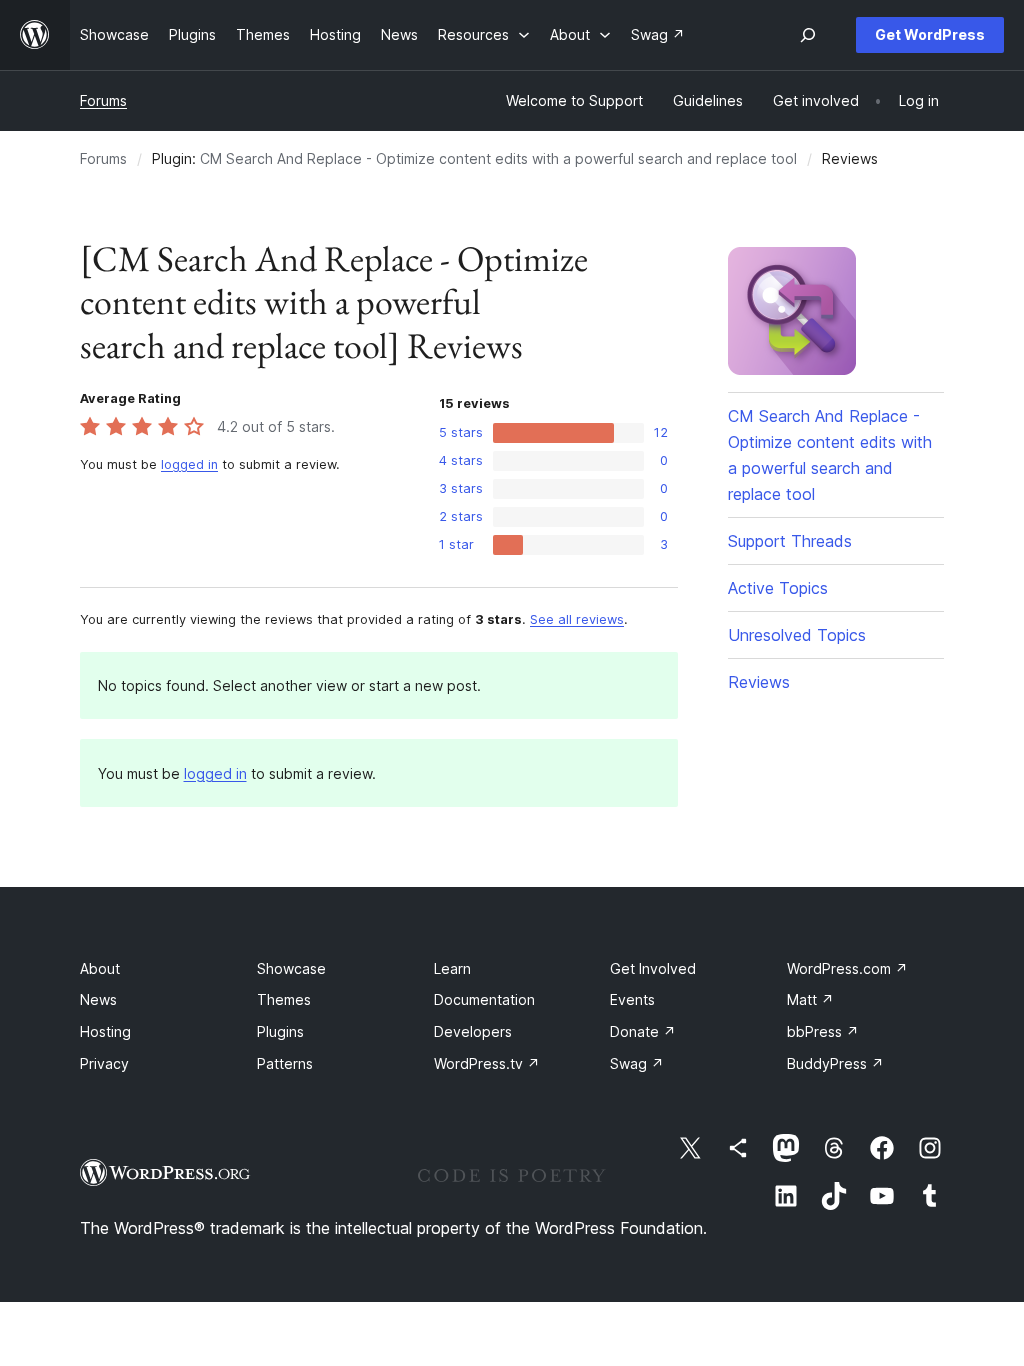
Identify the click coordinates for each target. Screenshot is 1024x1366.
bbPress (823, 1031)
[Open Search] (808, 35)
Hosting (105, 1031)
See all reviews (577, 619)
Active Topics (778, 588)
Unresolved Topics (797, 635)
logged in (189, 464)
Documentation (484, 999)
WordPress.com (847, 968)
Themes (284, 999)
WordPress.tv (487, 1063)
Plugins (280, 1031)
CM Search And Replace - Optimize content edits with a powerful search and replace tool (498, 158)
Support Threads (790, 541)
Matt (810, 999)
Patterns (285, 1063)
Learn (452, 968)
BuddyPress (835, 1063)
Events (632, 999)
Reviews (759, 682)
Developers (473, 1031)
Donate (643, 1031)
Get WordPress (930, 34)
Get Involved (653, 968)
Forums (103, 100)
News (98, 999)
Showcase (291, 968)
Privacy (104, 1063)
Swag (637, 1063)
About (100, 968)
